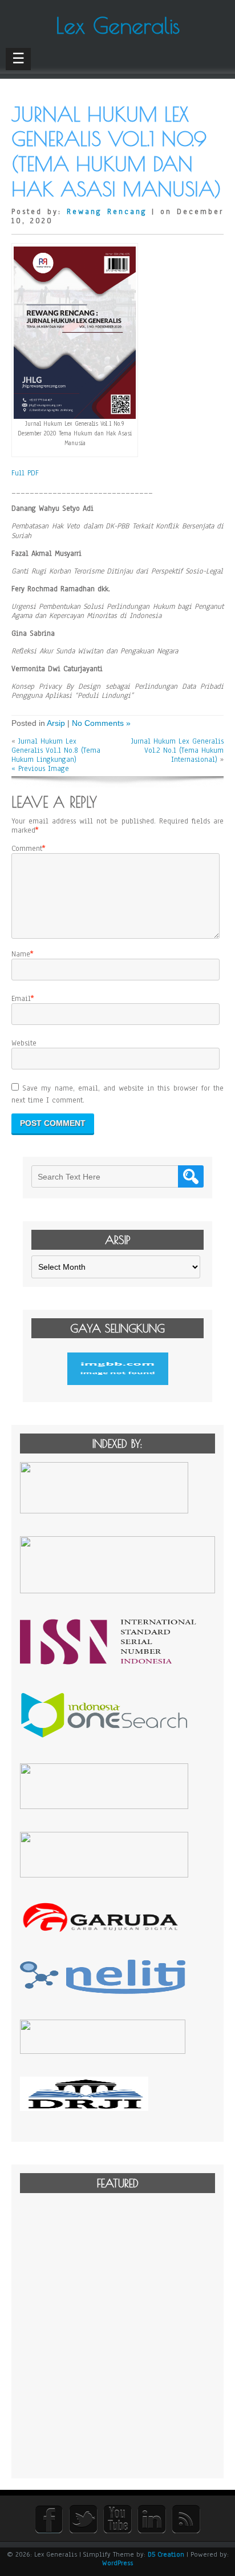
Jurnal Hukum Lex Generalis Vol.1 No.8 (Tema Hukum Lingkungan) (56, 750)
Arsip (56, 723)
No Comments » (101, 723)
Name (21, 954)
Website (24, 1043)
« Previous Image (40, 769)
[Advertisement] (117, 2335)
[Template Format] (117, 1369)
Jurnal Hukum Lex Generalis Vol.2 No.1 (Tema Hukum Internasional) (177, 750)
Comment (27, 849)
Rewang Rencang (107, 212)
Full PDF (25, 473)
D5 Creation (166, 2554)
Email (21, 999)
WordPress (117, 2563)
